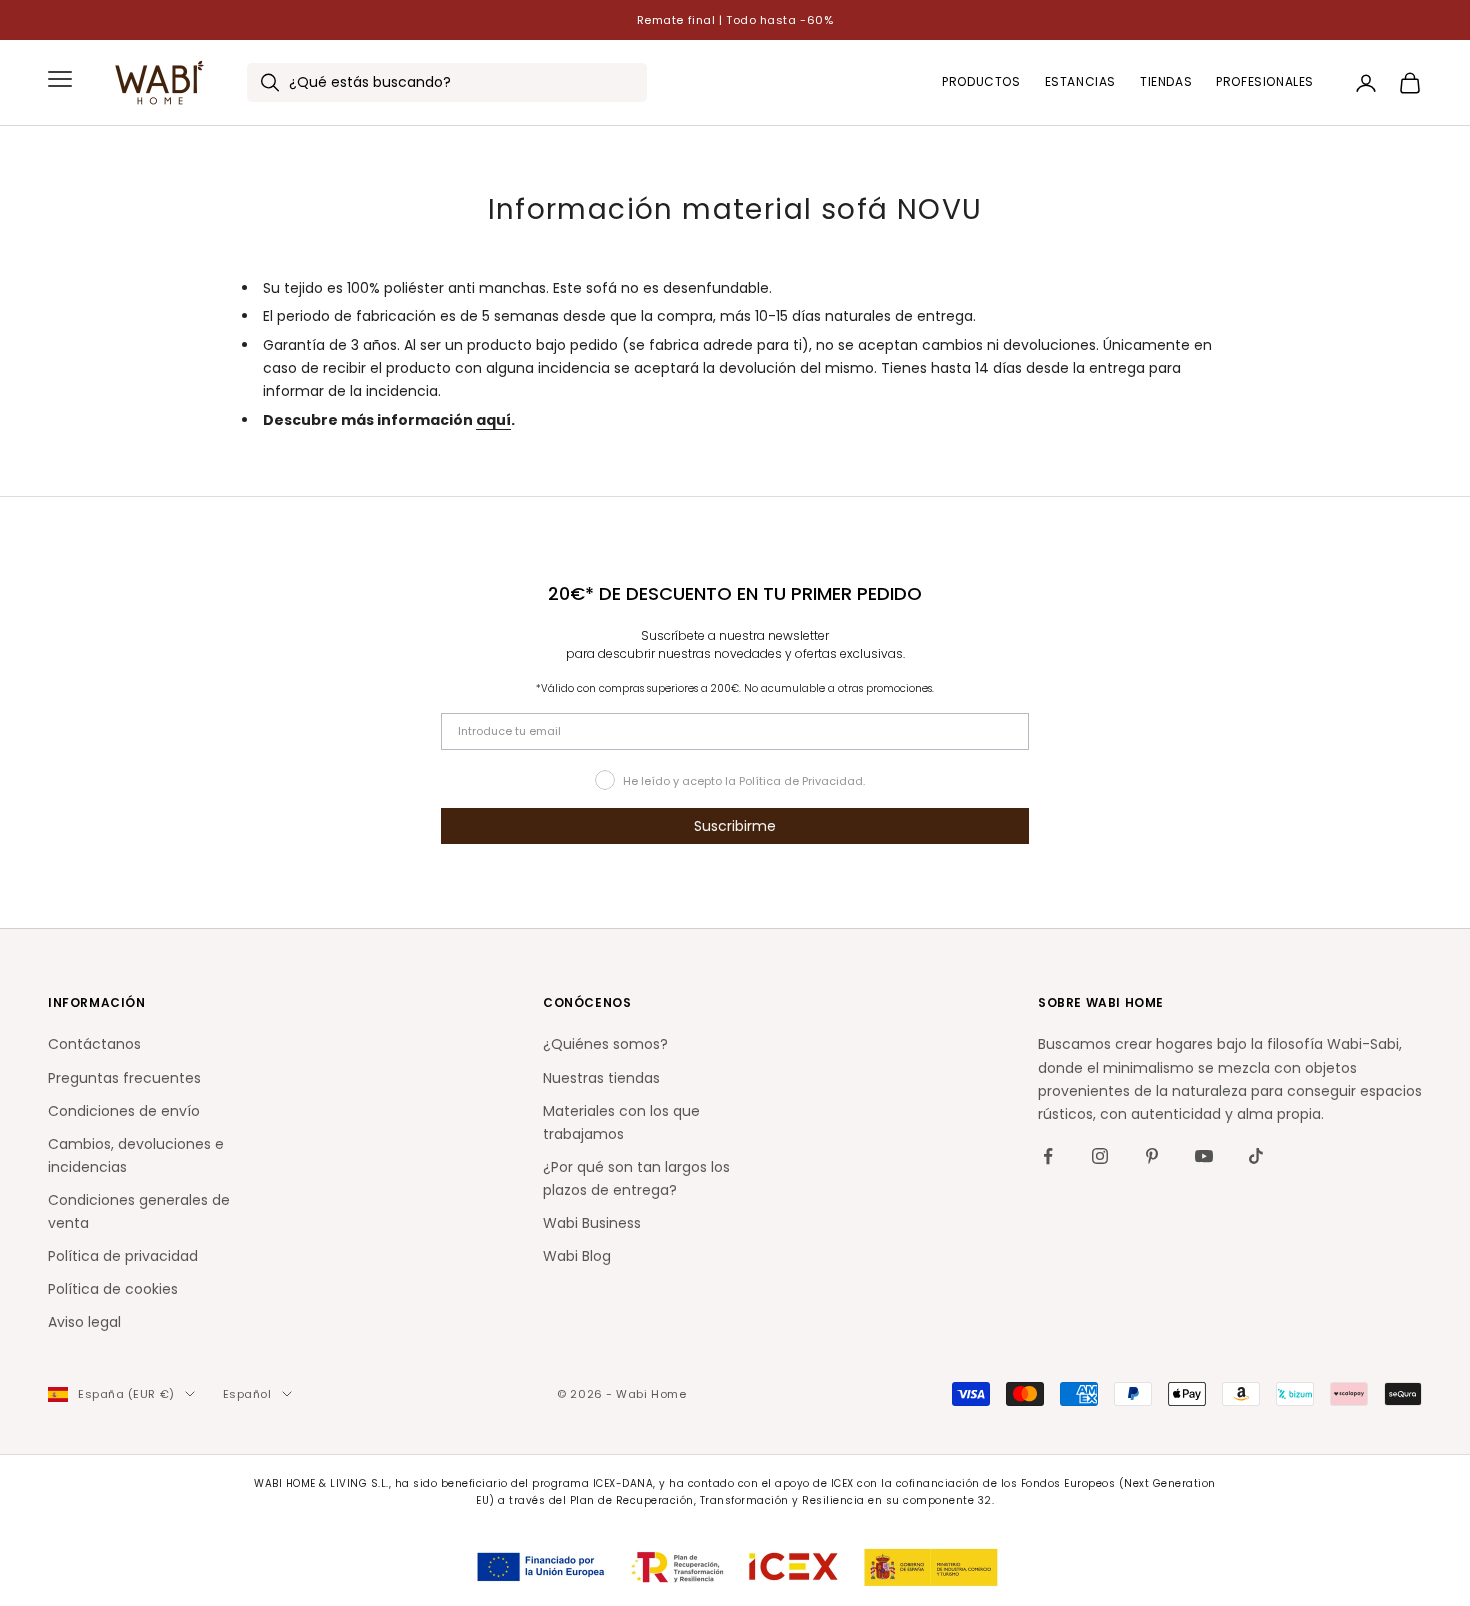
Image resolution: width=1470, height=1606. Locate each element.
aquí (493, 420)
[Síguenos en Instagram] (1100, 1156)
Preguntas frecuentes (124, 1078)
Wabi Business (592, 1223)
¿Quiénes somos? (605, 1044)
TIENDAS (1166, 82)
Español (247, 1394)
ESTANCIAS (1080, 82)
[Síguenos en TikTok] (1256, 1156)
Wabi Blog (577, 1256)
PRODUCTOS (981, 82)
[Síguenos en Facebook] (1048, 1156)
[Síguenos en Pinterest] (1152, 1156)
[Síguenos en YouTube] (1204, 1156)
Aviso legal (84, 1322)
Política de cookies (113, 1289)
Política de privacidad (123, 1256)
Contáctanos (94, 1044)
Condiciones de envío (124, 1111)
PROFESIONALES (1265, 82)
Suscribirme (735, 826)
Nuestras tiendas (601, 1078)
